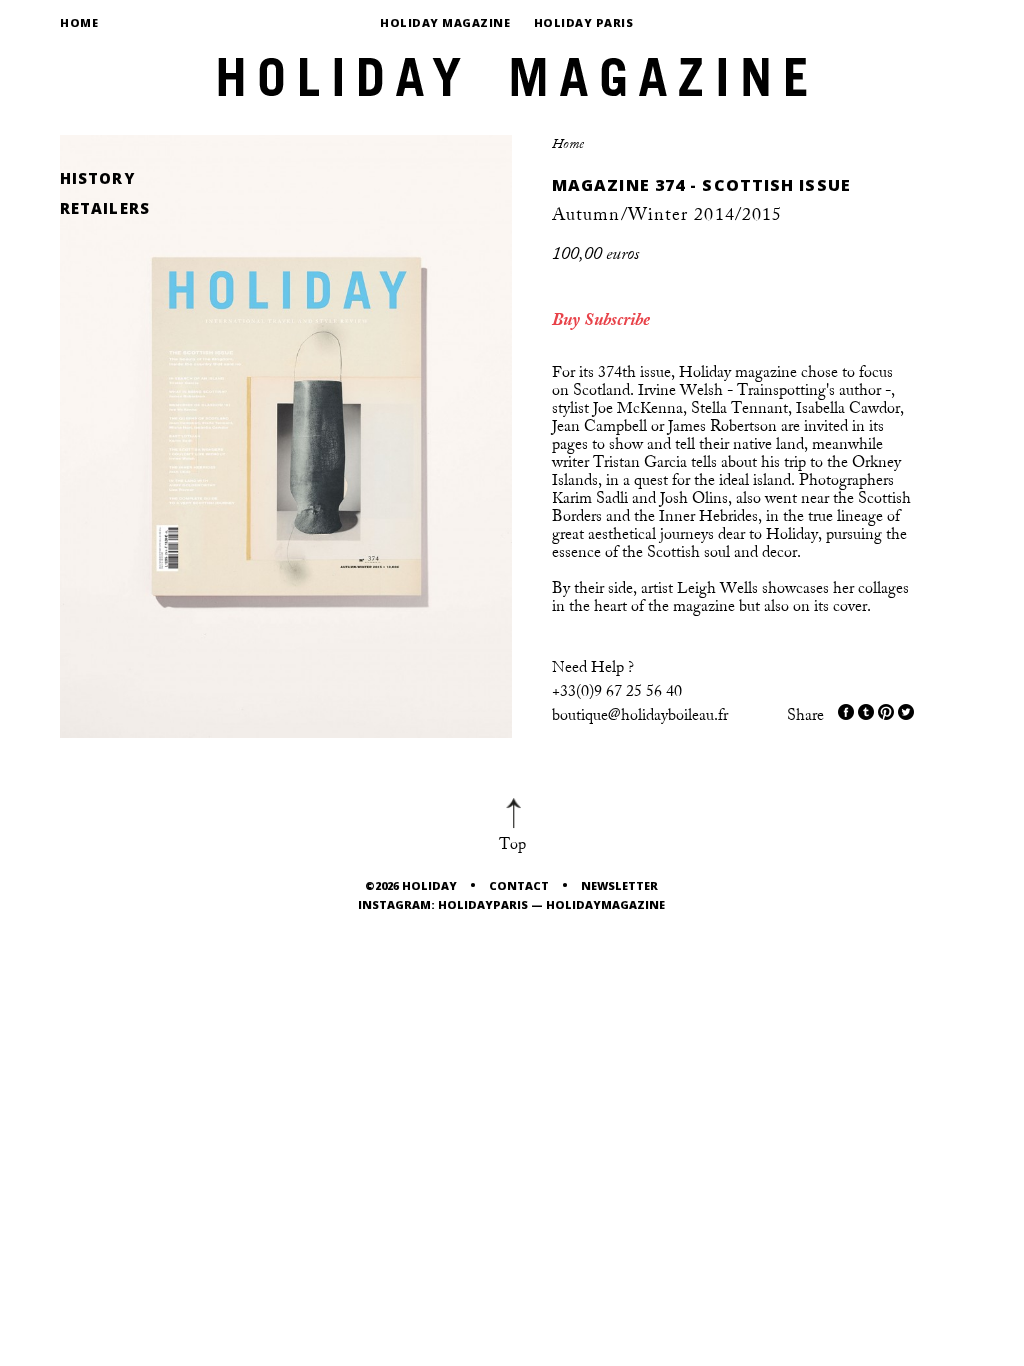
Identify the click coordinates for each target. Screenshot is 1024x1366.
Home (79, 22)
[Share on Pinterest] (886, 712)
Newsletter (619, 885)
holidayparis (483, 904)
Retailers (105, 208)
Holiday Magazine (445, 22)
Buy (566, 320)
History (97, 178)
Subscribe (617, 320)
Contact (519, 885)
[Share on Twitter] (866, 712)
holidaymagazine (605, 904)
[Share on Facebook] (846, 712)
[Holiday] (512, 70)
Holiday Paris (584, 22)
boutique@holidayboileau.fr (640, 715)
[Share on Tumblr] (906, 712)
